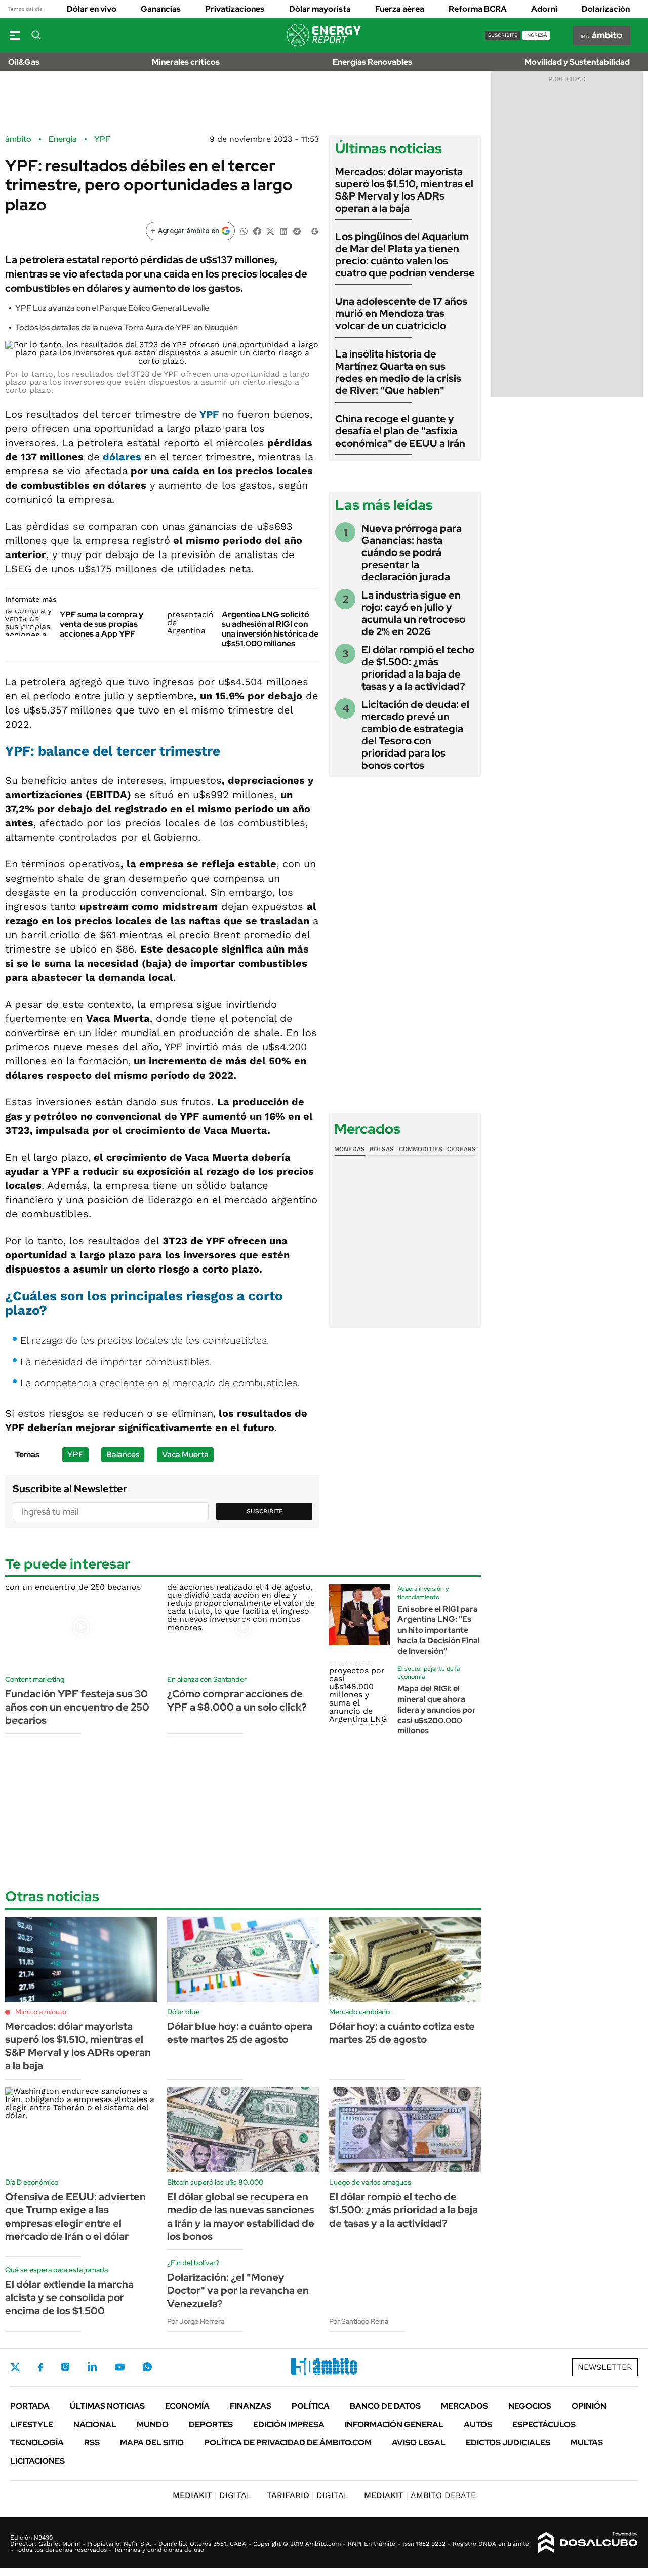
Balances (123, 1455)
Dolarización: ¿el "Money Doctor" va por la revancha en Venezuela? (238, 2290)
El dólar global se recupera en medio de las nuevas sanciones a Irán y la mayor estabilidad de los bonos (241, 2216)
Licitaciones (37, 2461)
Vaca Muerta (185, 1455)
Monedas (350, 1149)
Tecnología (37, 2443)
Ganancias (161, 9)
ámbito (18, 139)
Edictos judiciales (508, 2443)
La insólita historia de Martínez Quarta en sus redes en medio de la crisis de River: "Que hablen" (398, 372)
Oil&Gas (24, 62)
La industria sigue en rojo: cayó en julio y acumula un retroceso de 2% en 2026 (413, 613)
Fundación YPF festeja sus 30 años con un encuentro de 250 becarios (77, 1707)
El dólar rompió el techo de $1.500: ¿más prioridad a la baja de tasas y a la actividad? (418, 668)
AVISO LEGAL (419, 2443)
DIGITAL (212, 2495)
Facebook (40, 2367)
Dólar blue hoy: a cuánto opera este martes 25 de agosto (240, 2033)
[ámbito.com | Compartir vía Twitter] (270, 231)
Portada (30, 2406)
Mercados (464, 2406)
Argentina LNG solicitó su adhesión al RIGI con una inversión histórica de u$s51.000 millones (270, 629)
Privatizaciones (235, 9)
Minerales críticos (186, 62)
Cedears (461, 1149)
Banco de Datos (385, 2406)
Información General (394, 2424)
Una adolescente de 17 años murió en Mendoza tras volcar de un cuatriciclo (401, 313)
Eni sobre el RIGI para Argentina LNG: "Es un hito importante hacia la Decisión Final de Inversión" (439, 1630)
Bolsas (382, 1149)
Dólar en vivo (92, 9)
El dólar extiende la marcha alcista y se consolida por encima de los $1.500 (69, 2297)
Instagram (65, 2367)
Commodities (421, 1149)
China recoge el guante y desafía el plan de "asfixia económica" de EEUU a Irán (400, 431)
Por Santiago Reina (359, 2321)
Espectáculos (544, 2424)
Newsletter (605, 2367)
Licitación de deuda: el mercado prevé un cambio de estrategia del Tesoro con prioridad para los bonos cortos (415, 735)
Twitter (15, 2367)
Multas (587, 2443)
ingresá (536, 35)
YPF (102, 139)
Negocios (530, 2406)
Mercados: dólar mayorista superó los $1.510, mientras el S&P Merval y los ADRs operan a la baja (404, 190)
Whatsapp (147, 2367)
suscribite (503, 35)
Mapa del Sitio (152, 2443)
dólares (122, 457)
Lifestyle (32, 2424)
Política (311, 2406)
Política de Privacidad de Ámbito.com (288, 2443)
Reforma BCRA (478, 9)
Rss (92, 2443)
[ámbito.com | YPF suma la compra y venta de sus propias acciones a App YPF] (29, 623)
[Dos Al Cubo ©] (588, 2543)
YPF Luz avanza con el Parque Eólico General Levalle (112, 308)
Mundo (153, 2424)
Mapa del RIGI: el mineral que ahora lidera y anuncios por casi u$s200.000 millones (437, 1710)
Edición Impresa (289, 2424)
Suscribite (265, 1511)
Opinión (589, 2406)
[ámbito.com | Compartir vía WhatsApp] (244, 231)
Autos (478, 2424)
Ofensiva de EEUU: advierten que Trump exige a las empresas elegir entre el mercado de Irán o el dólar (75, 2216)
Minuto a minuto (41, 2012)
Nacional (95, 2424)
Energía (63, 139)
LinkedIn (92, 2367)
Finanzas (251, 2406)
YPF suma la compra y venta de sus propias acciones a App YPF (102, 624)
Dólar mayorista (320, 9)
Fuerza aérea (400, 9)
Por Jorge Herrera (196, 2321)
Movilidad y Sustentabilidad (577, 62)
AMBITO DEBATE (420, 2495)
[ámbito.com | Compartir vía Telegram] (297, 231)
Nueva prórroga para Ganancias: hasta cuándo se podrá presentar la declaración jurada (412, 552)
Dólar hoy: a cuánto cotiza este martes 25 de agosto (402, 2033)
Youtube (119, 2367)
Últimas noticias (107, 2406)
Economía (187, 2406)
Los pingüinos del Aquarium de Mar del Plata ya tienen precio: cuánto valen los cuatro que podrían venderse (405, 255)
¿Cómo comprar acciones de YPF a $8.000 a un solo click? (237, 1700)
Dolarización (606, 9)
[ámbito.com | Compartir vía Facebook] (257, 231)
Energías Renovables (372, 62)
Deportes (211, 2424)
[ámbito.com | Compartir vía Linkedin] (283, 231)
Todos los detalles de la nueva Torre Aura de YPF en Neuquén (127, 327)
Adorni (544, 9)
